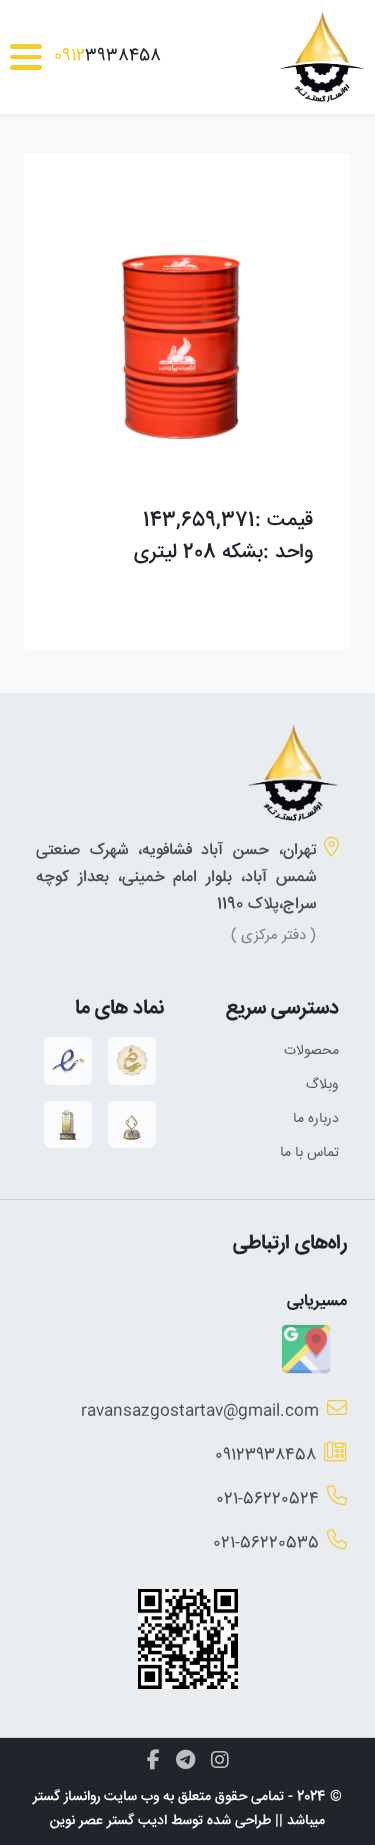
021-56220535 (266, 1543)
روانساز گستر (66, 1797)
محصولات (311, 1051)
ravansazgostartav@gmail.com (200, 1411)
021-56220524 (267, 1499)
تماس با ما (309, 1153)
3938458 (107, 56)
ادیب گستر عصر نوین (108, 1821)
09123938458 (265, 1455)
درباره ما (316, 1119)
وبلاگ (322, 1085)
